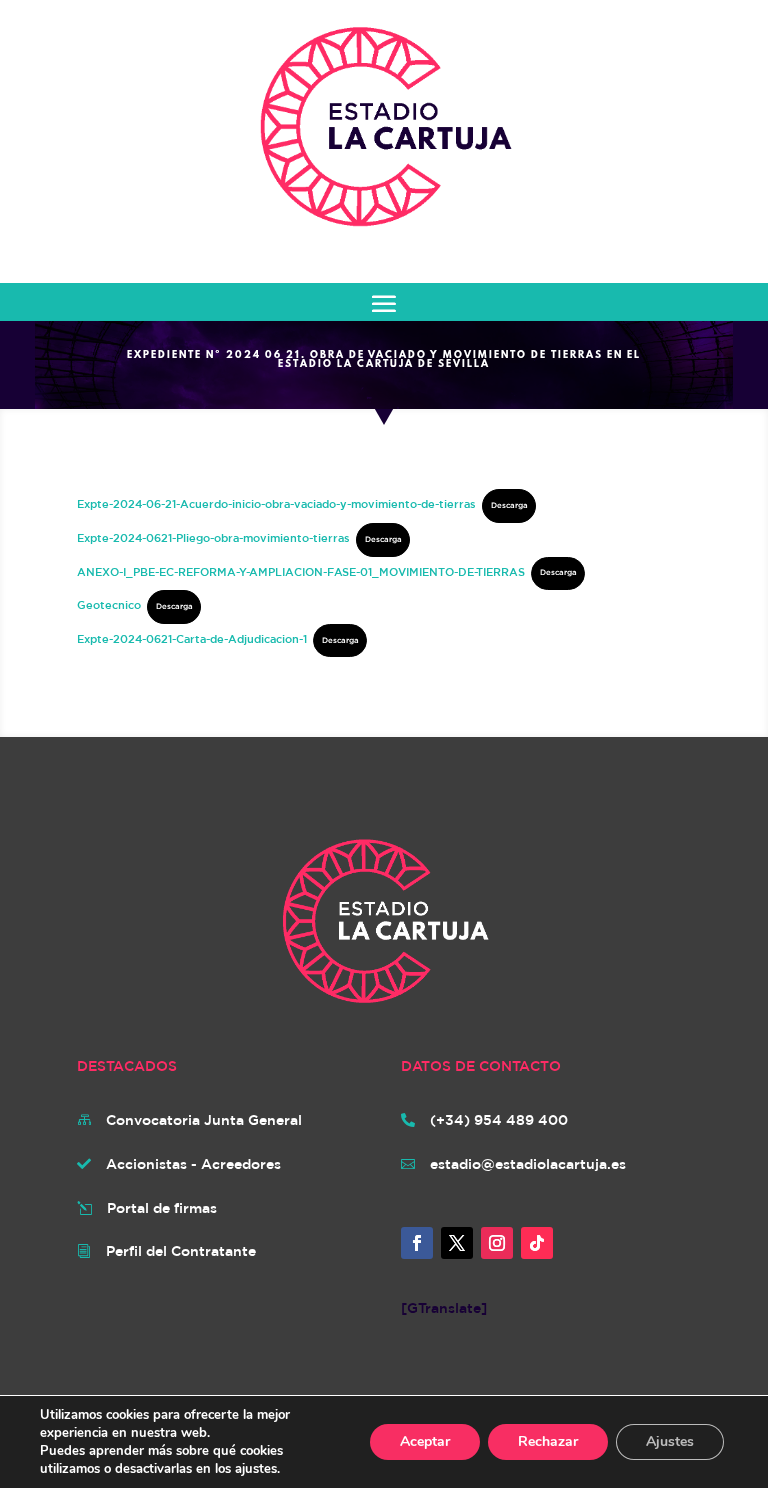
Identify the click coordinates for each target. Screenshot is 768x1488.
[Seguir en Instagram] (497, 1243)
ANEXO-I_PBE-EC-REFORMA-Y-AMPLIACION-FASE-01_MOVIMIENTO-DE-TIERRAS (301, 570)
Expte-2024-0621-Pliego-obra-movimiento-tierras (213, 537)
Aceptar (425, 1441)
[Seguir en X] (457, 1243)
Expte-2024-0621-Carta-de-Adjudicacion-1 (192, 638)
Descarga (509, 505)
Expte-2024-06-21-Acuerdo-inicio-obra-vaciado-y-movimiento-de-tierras (276, 503)
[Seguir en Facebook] (417, 1243)
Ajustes (670, 1441)
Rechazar (548, 1441)
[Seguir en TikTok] (537, 1243)
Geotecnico (109, 604)
